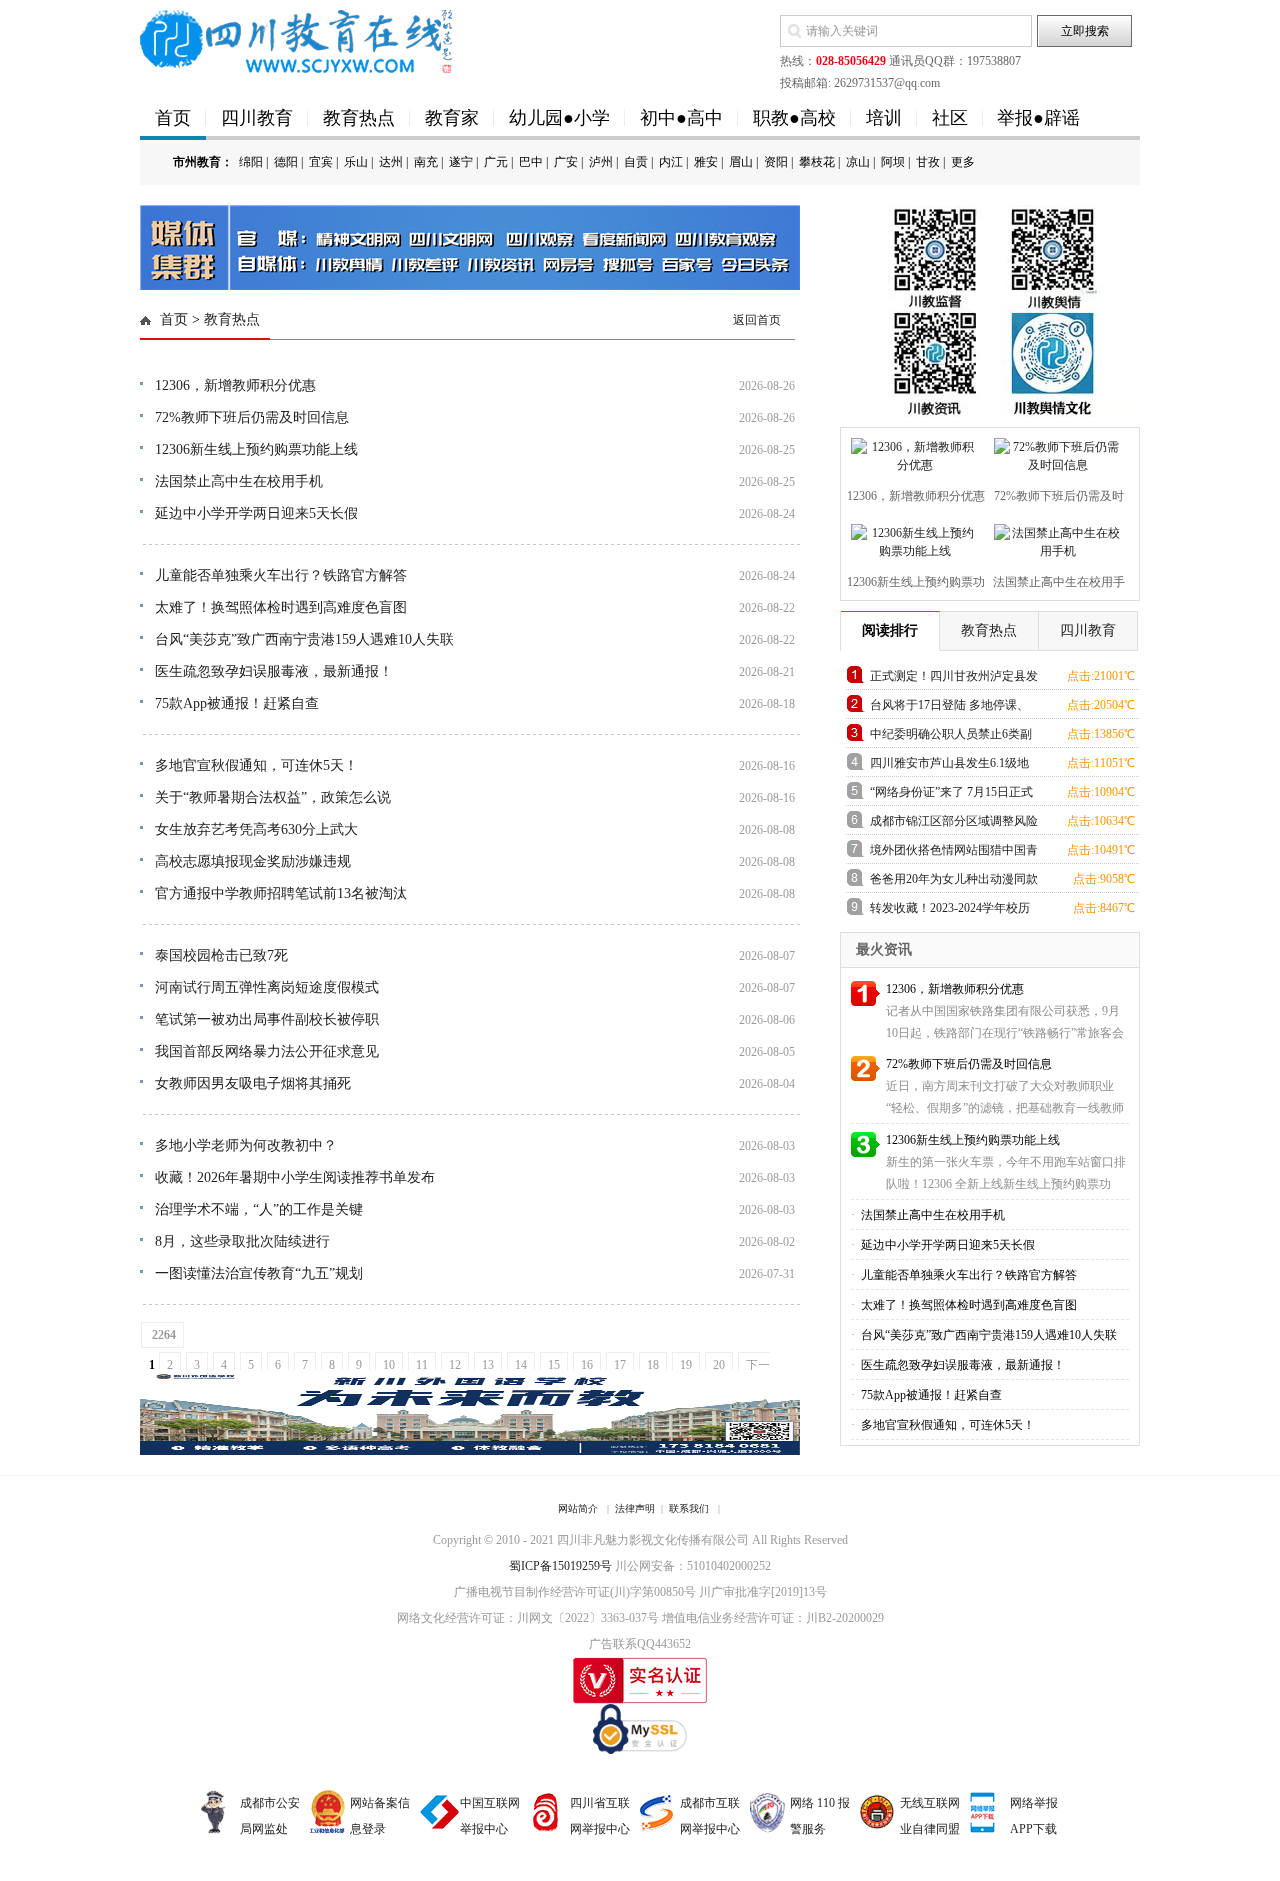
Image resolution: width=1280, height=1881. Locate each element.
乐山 (356, 162)
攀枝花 (817, 162)
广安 (566, 162)
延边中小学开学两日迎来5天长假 (256, 513)
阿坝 (893, 162)
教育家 (452, 118)
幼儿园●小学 (559, 118)
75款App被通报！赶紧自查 (237, 703)
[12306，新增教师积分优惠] (912, 452)
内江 (671, 162)
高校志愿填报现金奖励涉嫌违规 (253, 861)
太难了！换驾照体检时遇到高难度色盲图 (281, 607)
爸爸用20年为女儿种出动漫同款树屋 (954, 882)
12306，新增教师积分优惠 (235, 385)
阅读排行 (890, 630)
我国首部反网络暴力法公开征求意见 (267, 1051)
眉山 (741, 162)
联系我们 (689, 1508)
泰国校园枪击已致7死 (221, 955)
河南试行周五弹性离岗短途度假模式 (267, 987)
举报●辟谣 (1038, 118)
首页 (173, 118)
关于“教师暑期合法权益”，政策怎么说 (273, 797)
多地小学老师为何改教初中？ (246, 1145)
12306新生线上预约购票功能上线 (256, 449)
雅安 (706, 162)
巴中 (531, 162)
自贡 (636, 162)
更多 (963, 162)
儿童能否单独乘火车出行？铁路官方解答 (281, 575)
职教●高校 (794, 118)
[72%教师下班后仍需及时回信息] (1055, 452)
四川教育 (257, 118)
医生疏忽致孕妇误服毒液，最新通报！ (274, 671)
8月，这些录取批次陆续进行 (242, 1241)
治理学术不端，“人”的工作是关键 (259, 1209)
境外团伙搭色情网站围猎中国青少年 (954, 853)
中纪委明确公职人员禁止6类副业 (951, 737)
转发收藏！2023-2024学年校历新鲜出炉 (950, 911)
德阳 (286, 162)
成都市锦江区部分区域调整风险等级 (954, 824)
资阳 (776, 162)
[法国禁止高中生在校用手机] (1055, 538)
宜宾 (321, 162)
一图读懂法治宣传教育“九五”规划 (259, 1273)
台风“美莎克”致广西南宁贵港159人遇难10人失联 (304, 639)
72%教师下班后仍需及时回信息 (252, 417)
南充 (426, 162)
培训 (884, 118)
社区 (950, 118)
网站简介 (578, 1508)
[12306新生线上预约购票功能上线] (912, 538)
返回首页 (757, 320)
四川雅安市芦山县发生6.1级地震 (949, 766)
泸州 (601, 162)
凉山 (858, 162)
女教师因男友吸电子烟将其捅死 (253, 1083)
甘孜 (928, 162)
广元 (496, 162)
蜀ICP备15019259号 (560, 1566)
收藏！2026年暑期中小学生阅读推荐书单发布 (295, 1177)
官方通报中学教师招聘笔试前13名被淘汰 (281, 893)
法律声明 (635, 1508)
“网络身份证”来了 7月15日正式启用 (951, 795)
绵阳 (251, 162)
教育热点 (359, 118)
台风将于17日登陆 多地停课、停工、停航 (949, 708)
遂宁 (461, 162)
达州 (391, 162)
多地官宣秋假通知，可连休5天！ (256, 765)
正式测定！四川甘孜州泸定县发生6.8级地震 (954, 679)
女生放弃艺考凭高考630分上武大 (256, 829)
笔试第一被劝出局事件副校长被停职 (267, 1019)
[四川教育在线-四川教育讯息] (297, 40)
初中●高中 (681, 118)
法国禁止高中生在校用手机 (239, 481)
